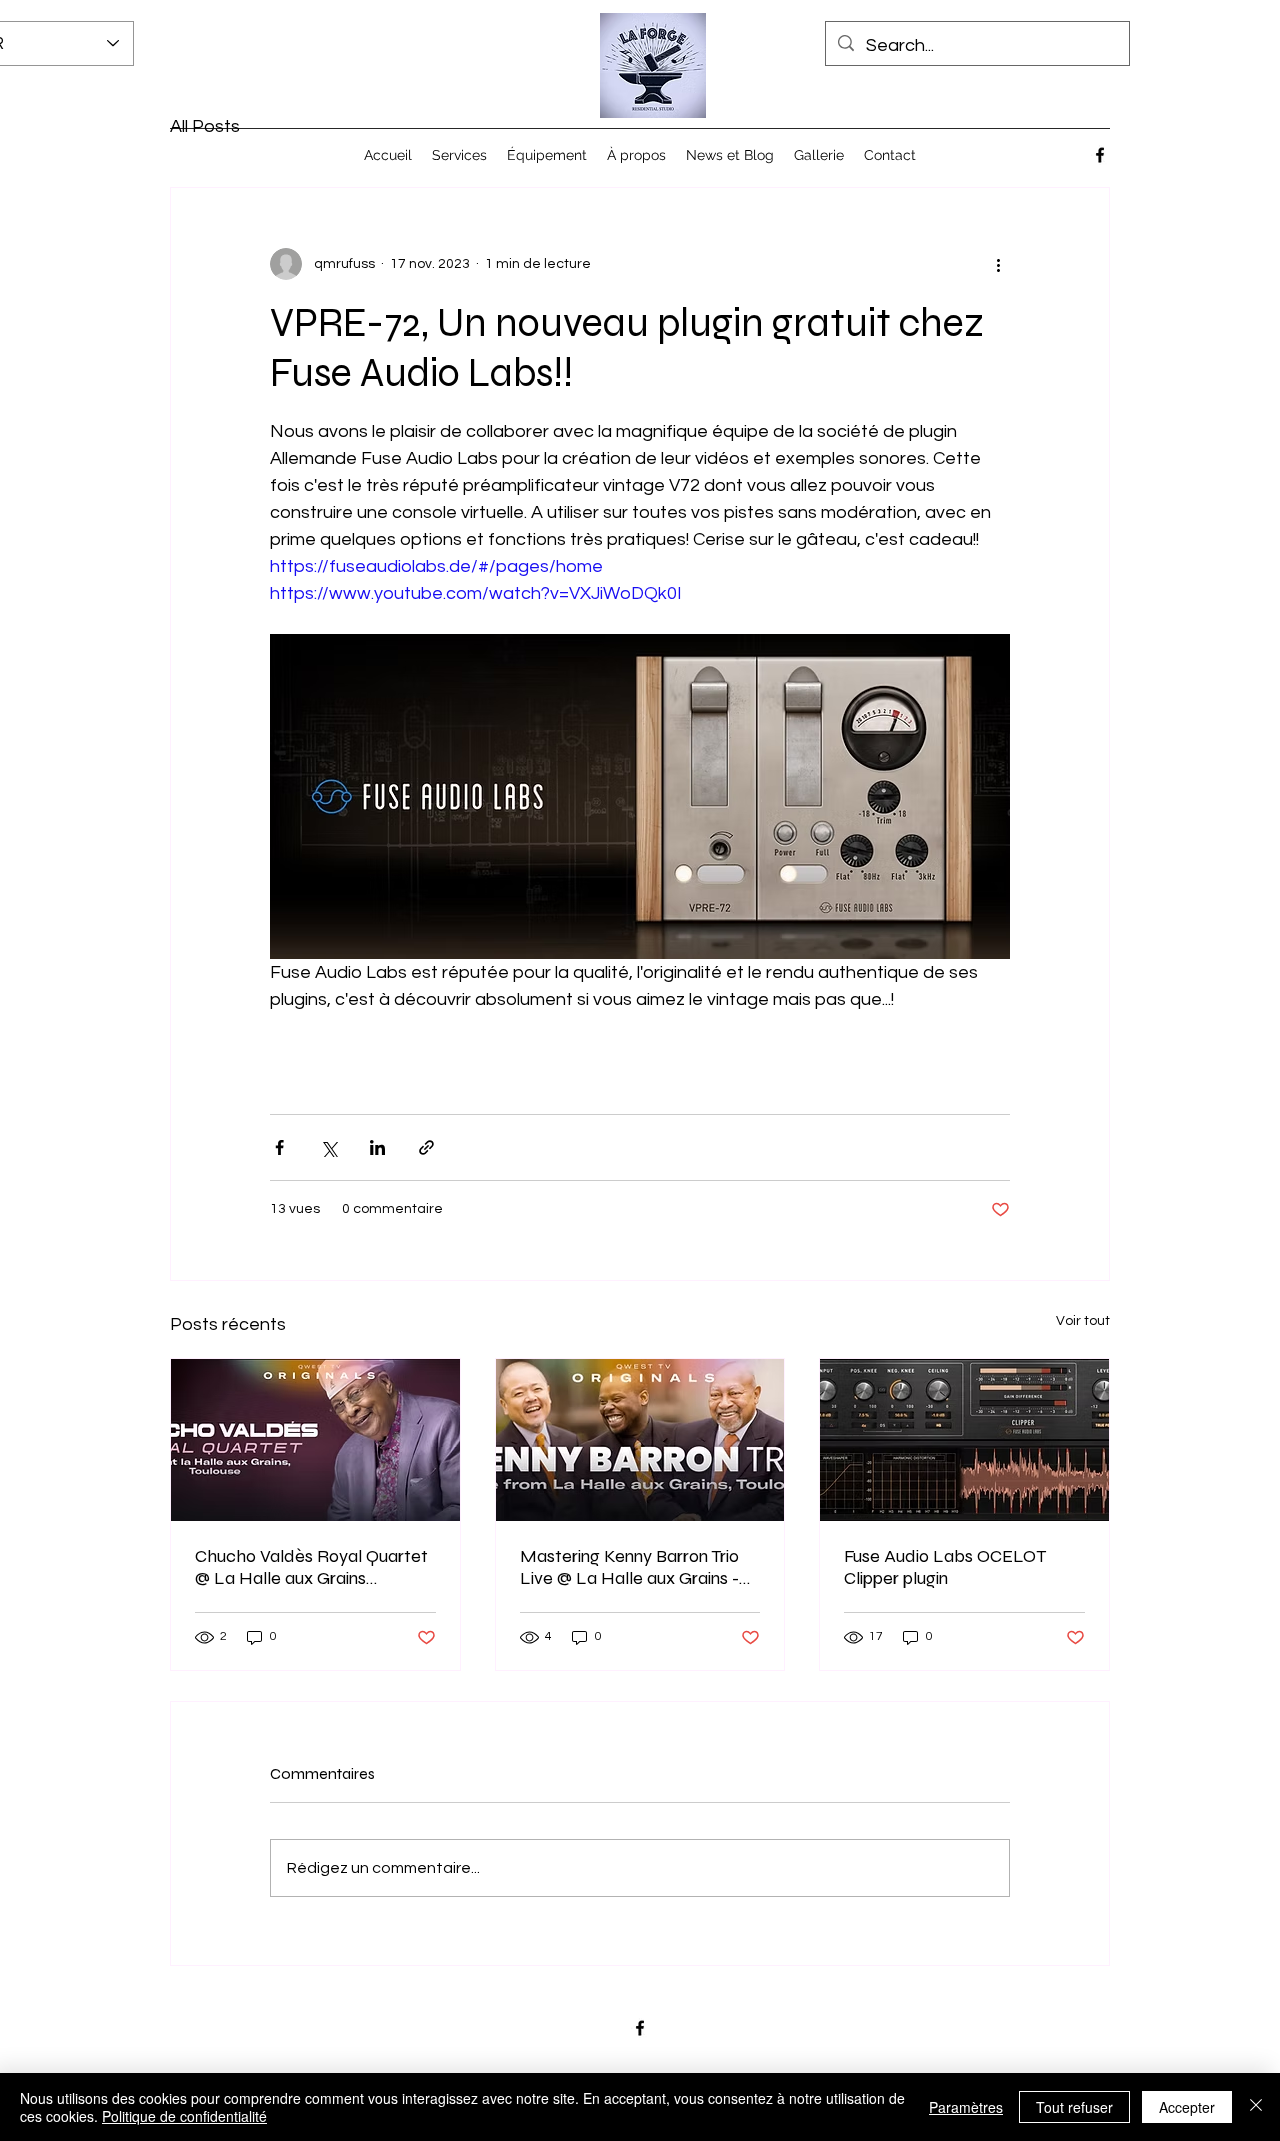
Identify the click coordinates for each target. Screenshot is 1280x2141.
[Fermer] (1256, 2107)
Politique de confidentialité (184, 2116)
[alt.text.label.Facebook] (1100, 155)
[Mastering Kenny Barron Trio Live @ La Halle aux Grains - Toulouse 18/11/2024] (640, 1440)
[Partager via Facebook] (279, 1147)
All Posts (205, 126)
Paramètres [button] (966, 2107)
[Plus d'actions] (998, 264)
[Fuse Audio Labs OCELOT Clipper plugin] (964, 1440)
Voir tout (1083, 1321)
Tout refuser (1074, 2107)
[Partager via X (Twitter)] (328, 1147)
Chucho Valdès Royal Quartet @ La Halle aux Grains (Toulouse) (311, 1567)
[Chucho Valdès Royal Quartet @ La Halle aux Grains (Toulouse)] (315, 1440)
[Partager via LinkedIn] (377, 1147)
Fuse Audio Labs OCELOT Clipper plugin (945, 1567)
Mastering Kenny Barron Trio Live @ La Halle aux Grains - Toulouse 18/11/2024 (629, 1567)
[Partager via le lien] (426, 1147)
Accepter (1187, 2107)
